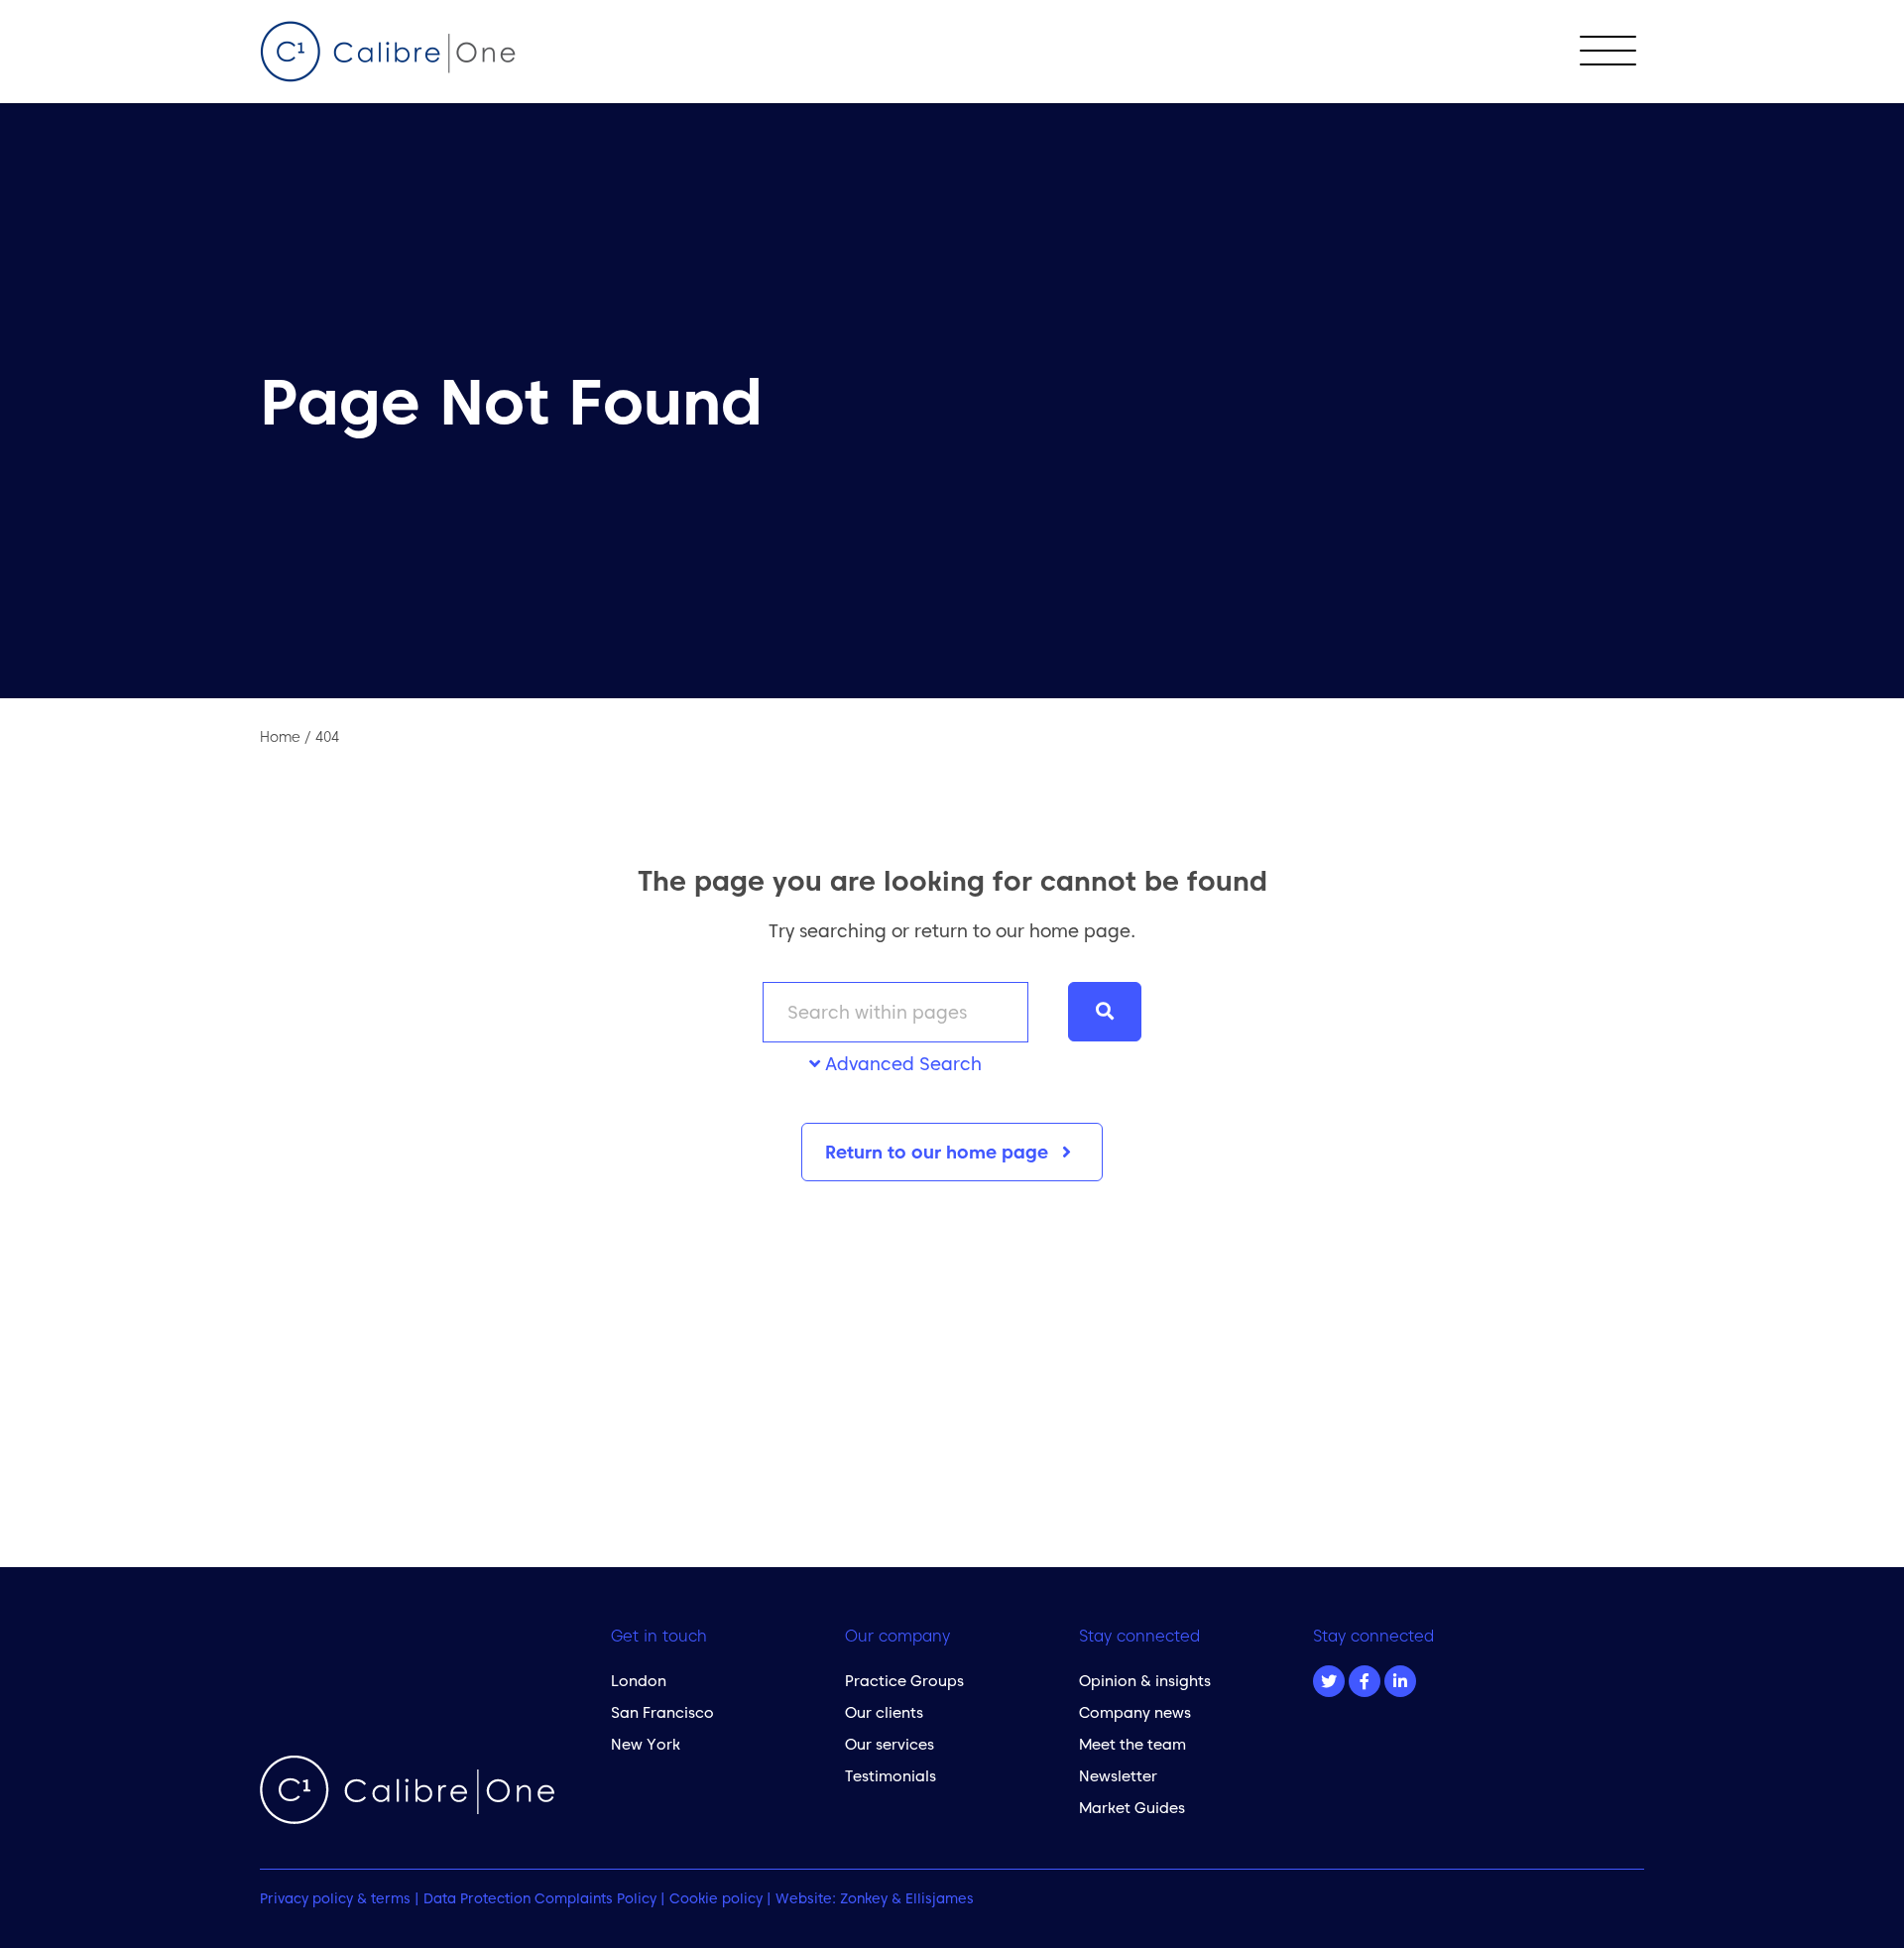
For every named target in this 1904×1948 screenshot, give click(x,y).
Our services (890, 1744)
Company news (1135, 1712)
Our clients (884, 1712)
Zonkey (864, 1898)
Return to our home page (939, 1152)
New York (646, 1744)
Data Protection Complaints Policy (540, 1898)
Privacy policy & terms (335, 1898)
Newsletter (1118, 1776)
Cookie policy (716, 1898)
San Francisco (662, 1712)
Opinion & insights (1145, 1681)
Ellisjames (940, 1898)
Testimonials (891, 1776)
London (639, 1681)
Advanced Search (901, 1064)
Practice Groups (904, 1681)
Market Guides (1132, 1808)
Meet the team (1132, 1744)
